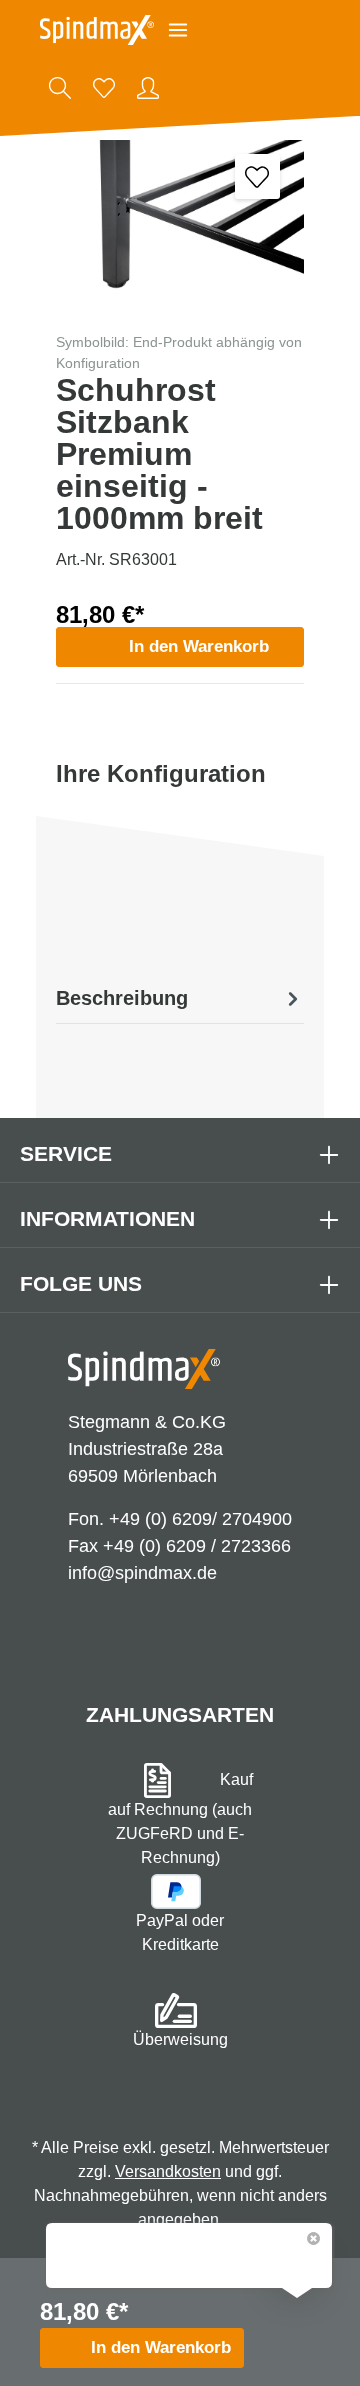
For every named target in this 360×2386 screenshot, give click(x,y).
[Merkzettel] (104, 88)
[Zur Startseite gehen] (97, 30)
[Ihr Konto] (148, 88)
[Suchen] (60, 88)
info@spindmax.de (142, 1573)
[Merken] (257, 176)
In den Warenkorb (199, 646)
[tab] (180, 998)
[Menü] (178, 30)
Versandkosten (168, 2171)
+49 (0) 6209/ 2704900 (200, 1519)
